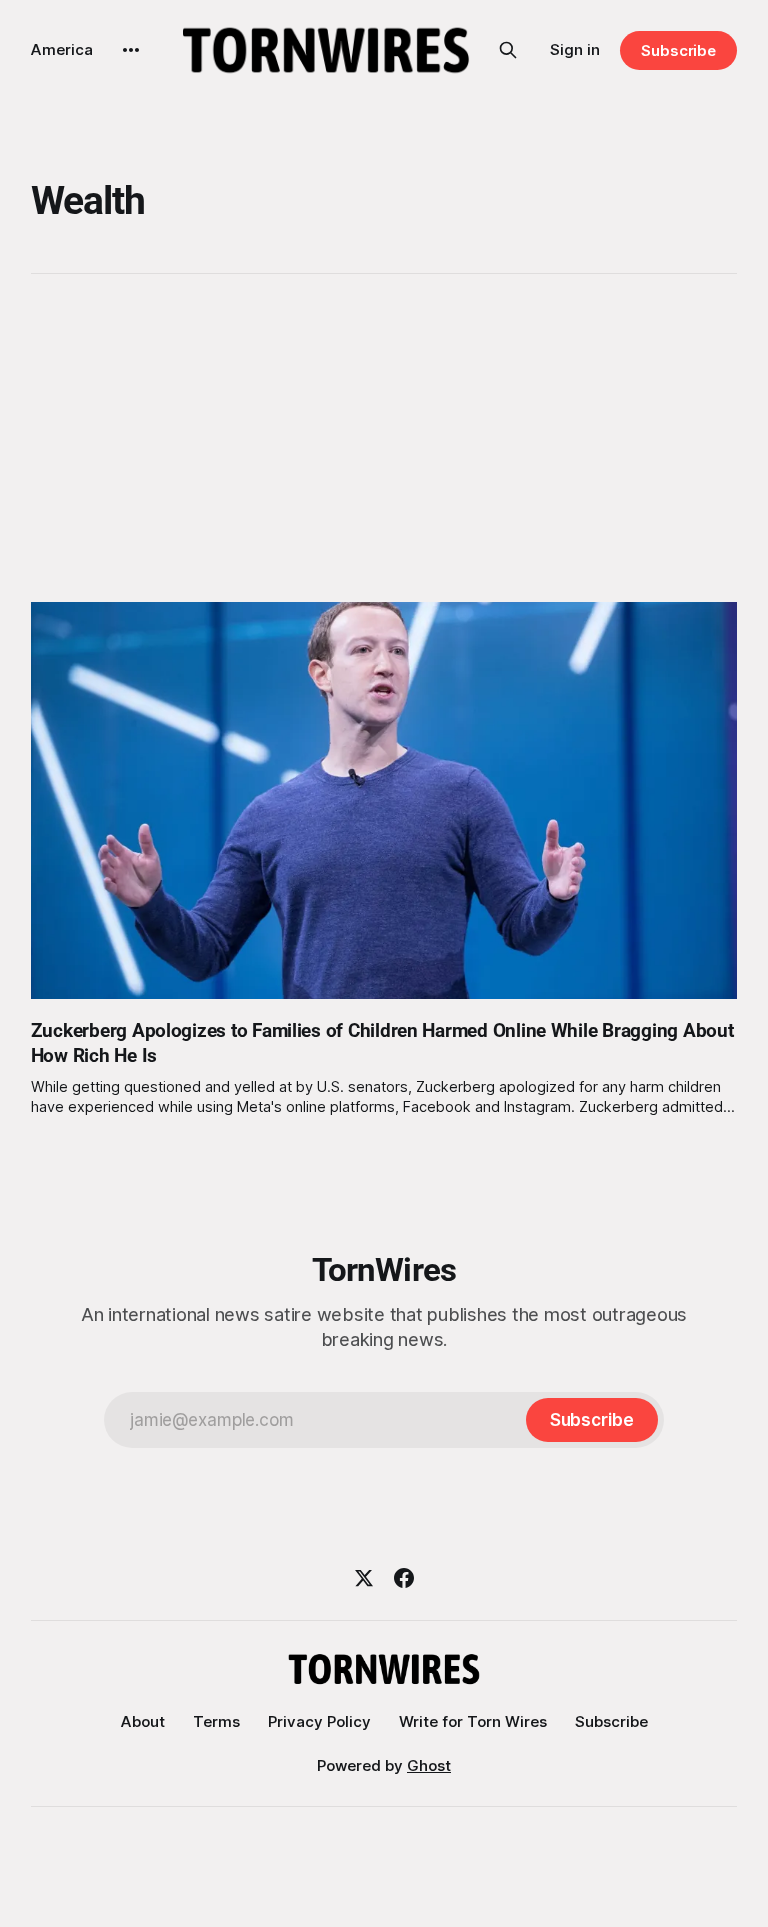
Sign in (575, 49)
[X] (364, 1578)
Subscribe (678, 50)
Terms (216, 1721)
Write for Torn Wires (473, 1721)
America (62, 49)
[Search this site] (508, 50)
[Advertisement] (384, 438)
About (143, 1721)
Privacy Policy (319, 1721)
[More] (131, 50)
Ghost (429, 1765)
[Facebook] (404, 1578)
